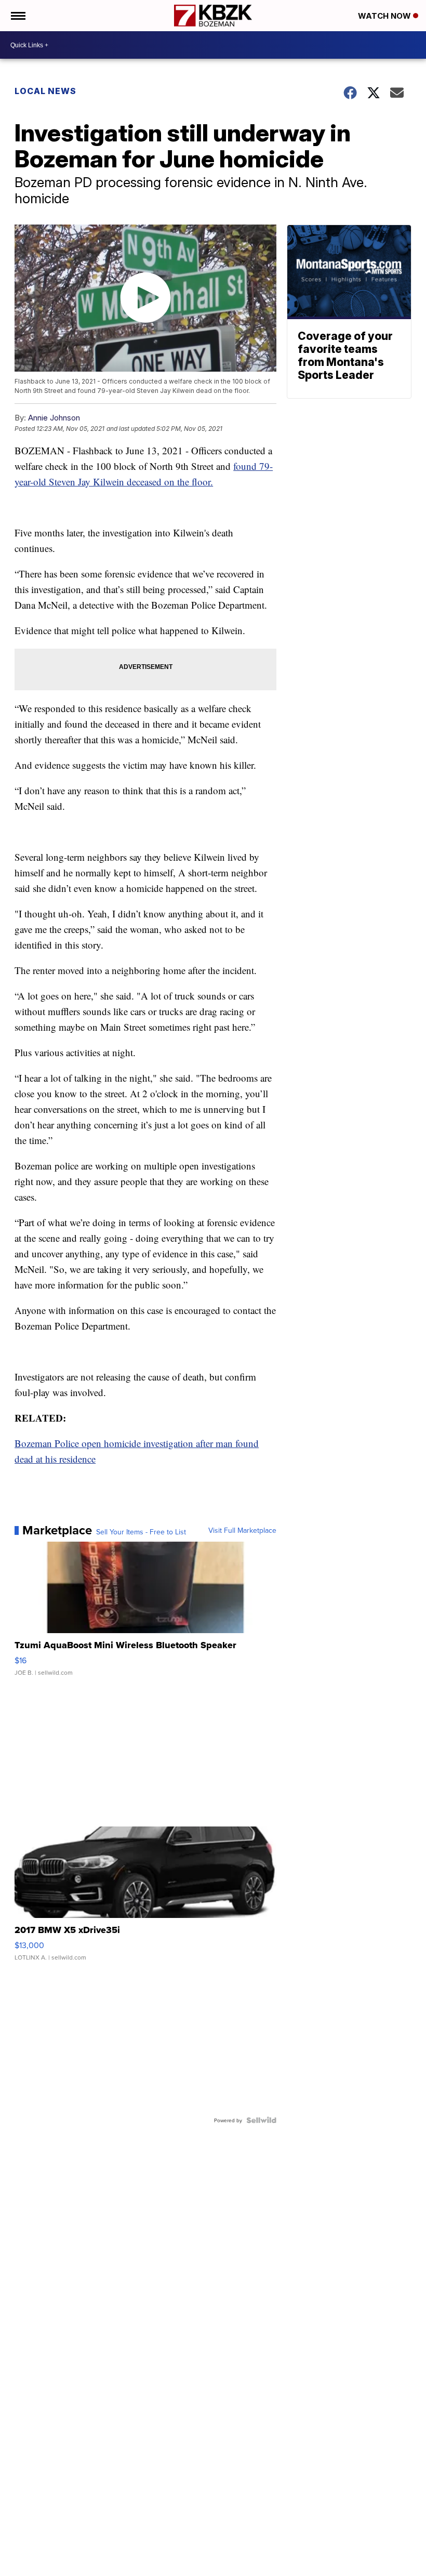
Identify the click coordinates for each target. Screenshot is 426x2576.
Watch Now (385, 16)
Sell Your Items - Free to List (141, 1532)
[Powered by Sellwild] (261, 2120)
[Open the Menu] (17, 16)
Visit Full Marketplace (242, 1530)
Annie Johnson (54, 418)
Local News (45, 91)
